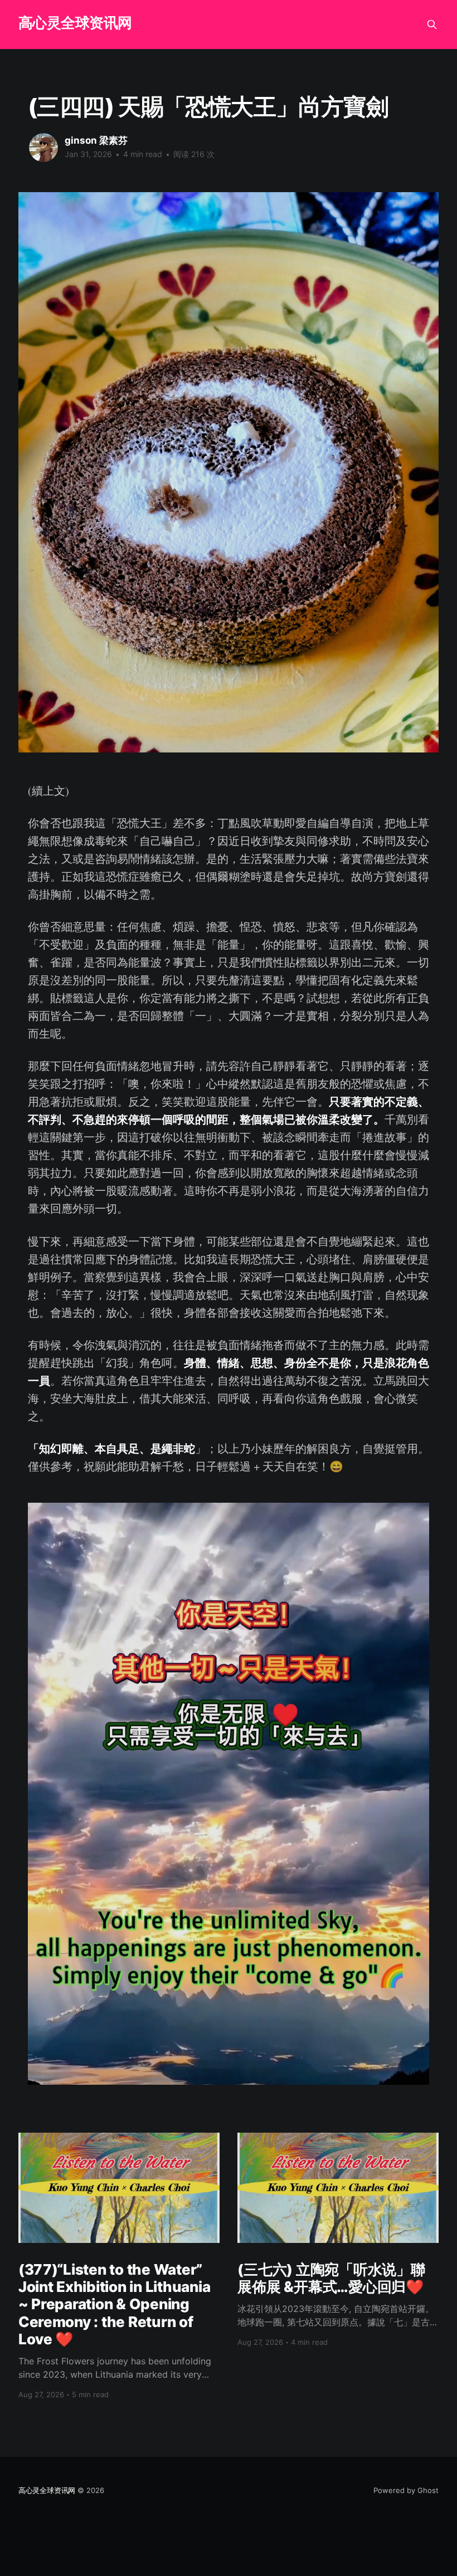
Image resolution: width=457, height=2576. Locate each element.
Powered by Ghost (406, 2490)
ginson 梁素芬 (96, 140)
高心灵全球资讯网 (75, 23)
